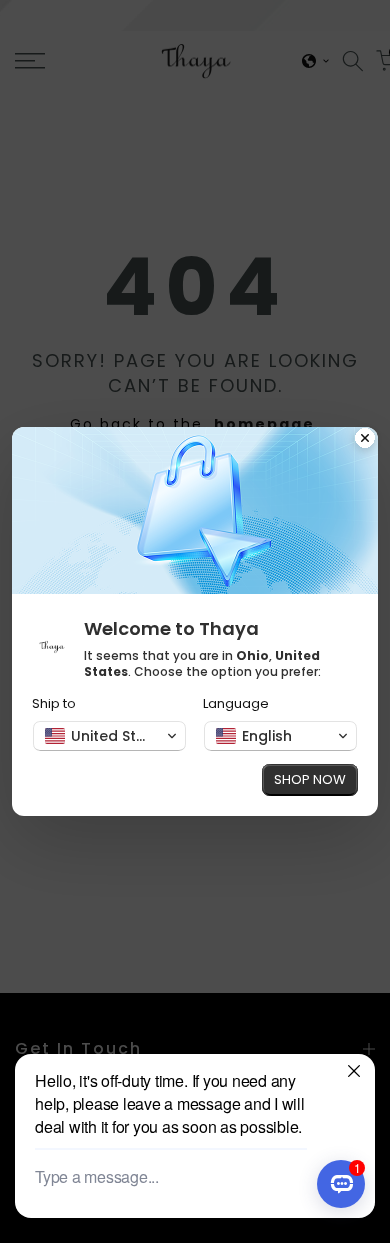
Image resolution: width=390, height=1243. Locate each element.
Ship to (54, 703)
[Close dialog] (365, 440)
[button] (109, 736)
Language (236, 703)
